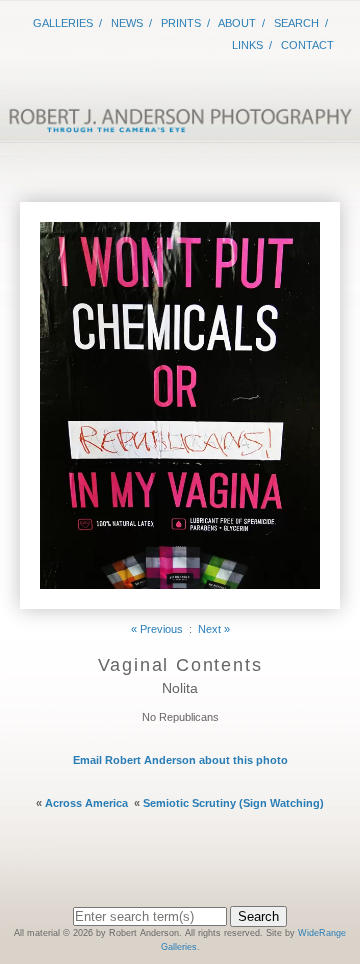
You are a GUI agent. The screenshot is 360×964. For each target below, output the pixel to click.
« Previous (157, 629)
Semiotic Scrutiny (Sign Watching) (233, 803)
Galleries (63, 23)
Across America (86, 803)
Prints (181, 23)
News (127, 23)
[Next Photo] (180, 601)
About (237, 23)
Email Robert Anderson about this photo (180, 760)
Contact (307, 45)
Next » (214, 629)
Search (296, 23)
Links (247, 45)
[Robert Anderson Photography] (180, 126)
